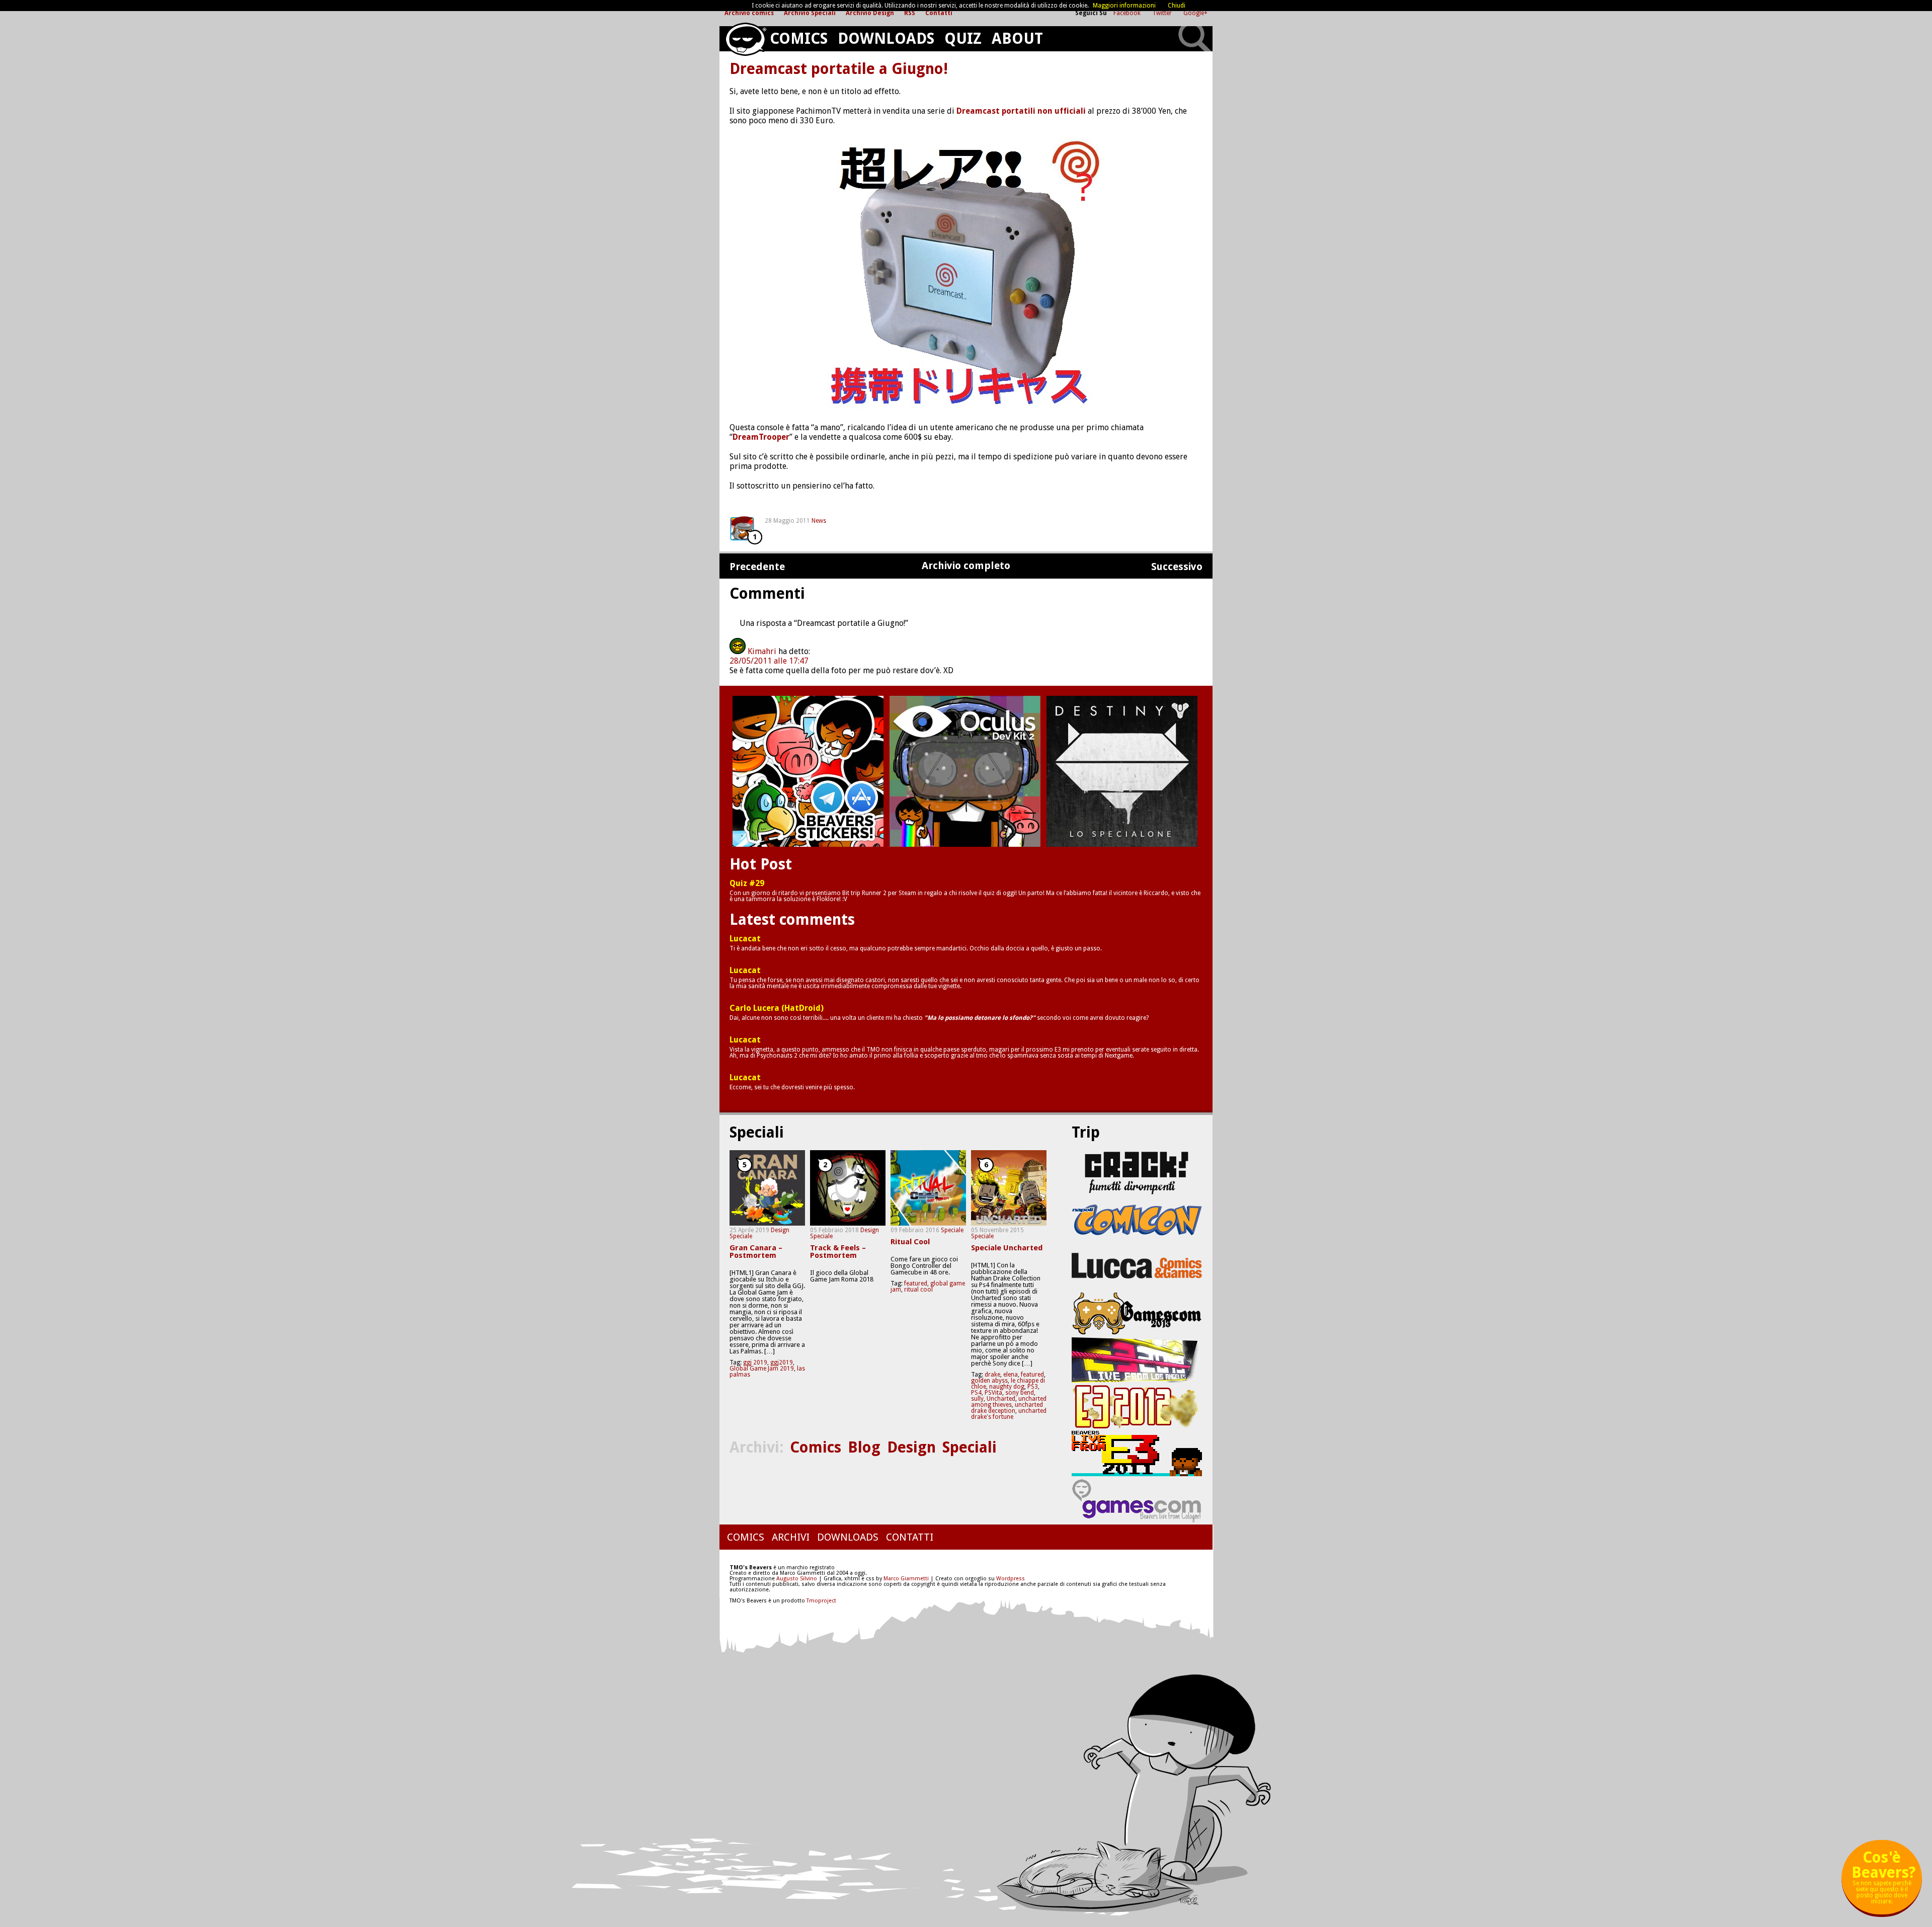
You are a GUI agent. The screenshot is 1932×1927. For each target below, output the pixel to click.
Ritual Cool (910, 1242)
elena (1011, 1375)
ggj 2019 (755, 1362)
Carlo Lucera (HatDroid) (777, 1008)
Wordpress (1011, 1579)
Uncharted (1001, 1399)
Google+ (1195, 13)
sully (977, 1399)
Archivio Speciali (810, 13)
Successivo (1177, 567)
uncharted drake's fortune (1009, 1414)
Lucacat (745, 939)
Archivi (791, 1537)
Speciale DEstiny (1122, 771)
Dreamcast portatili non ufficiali (1021, 111)
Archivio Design (870, 13)
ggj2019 (782, 1362)
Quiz (963, 38)
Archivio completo (966, 566)
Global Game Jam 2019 (762, 1369)
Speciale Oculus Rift (965, 771)
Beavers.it (745, 39)
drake (992, 1375)
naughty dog (1007, 1387)
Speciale (741, 1236)
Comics (799, 38)
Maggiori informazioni (1124, 6)
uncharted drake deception (1007, 1408)
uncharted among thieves (1009, 1402)
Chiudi (1177, 6)
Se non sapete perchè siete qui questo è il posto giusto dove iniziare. (1883, 1881)
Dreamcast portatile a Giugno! (839, 69)
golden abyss (989, 1381)
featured (916, 1283)
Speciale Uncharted (1007, 1248)
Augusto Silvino (797, 1579)
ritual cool (918, 1290)
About (1017, 38)
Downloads (886, 38)
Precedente (757, 567)
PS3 (1033, 1387)
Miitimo (808, 771)
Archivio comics (749, 13)
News (819, 521)
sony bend (1020, 1393)
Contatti (939, 13)
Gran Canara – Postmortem (756, 1252)
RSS (910, 13)
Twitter (1163, 13)
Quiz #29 (747, 884)
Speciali (970, 1447)
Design (780, 1230)
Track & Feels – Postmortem (838, 1252)
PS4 (976, 1393)
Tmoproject (821, 1601)
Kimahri (762, 651)
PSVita (993, 1393)
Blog (864, 1447)
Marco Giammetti (905, 1579)
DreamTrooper (761, 437)
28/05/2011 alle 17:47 (769, 661)
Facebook (1128, 13)
